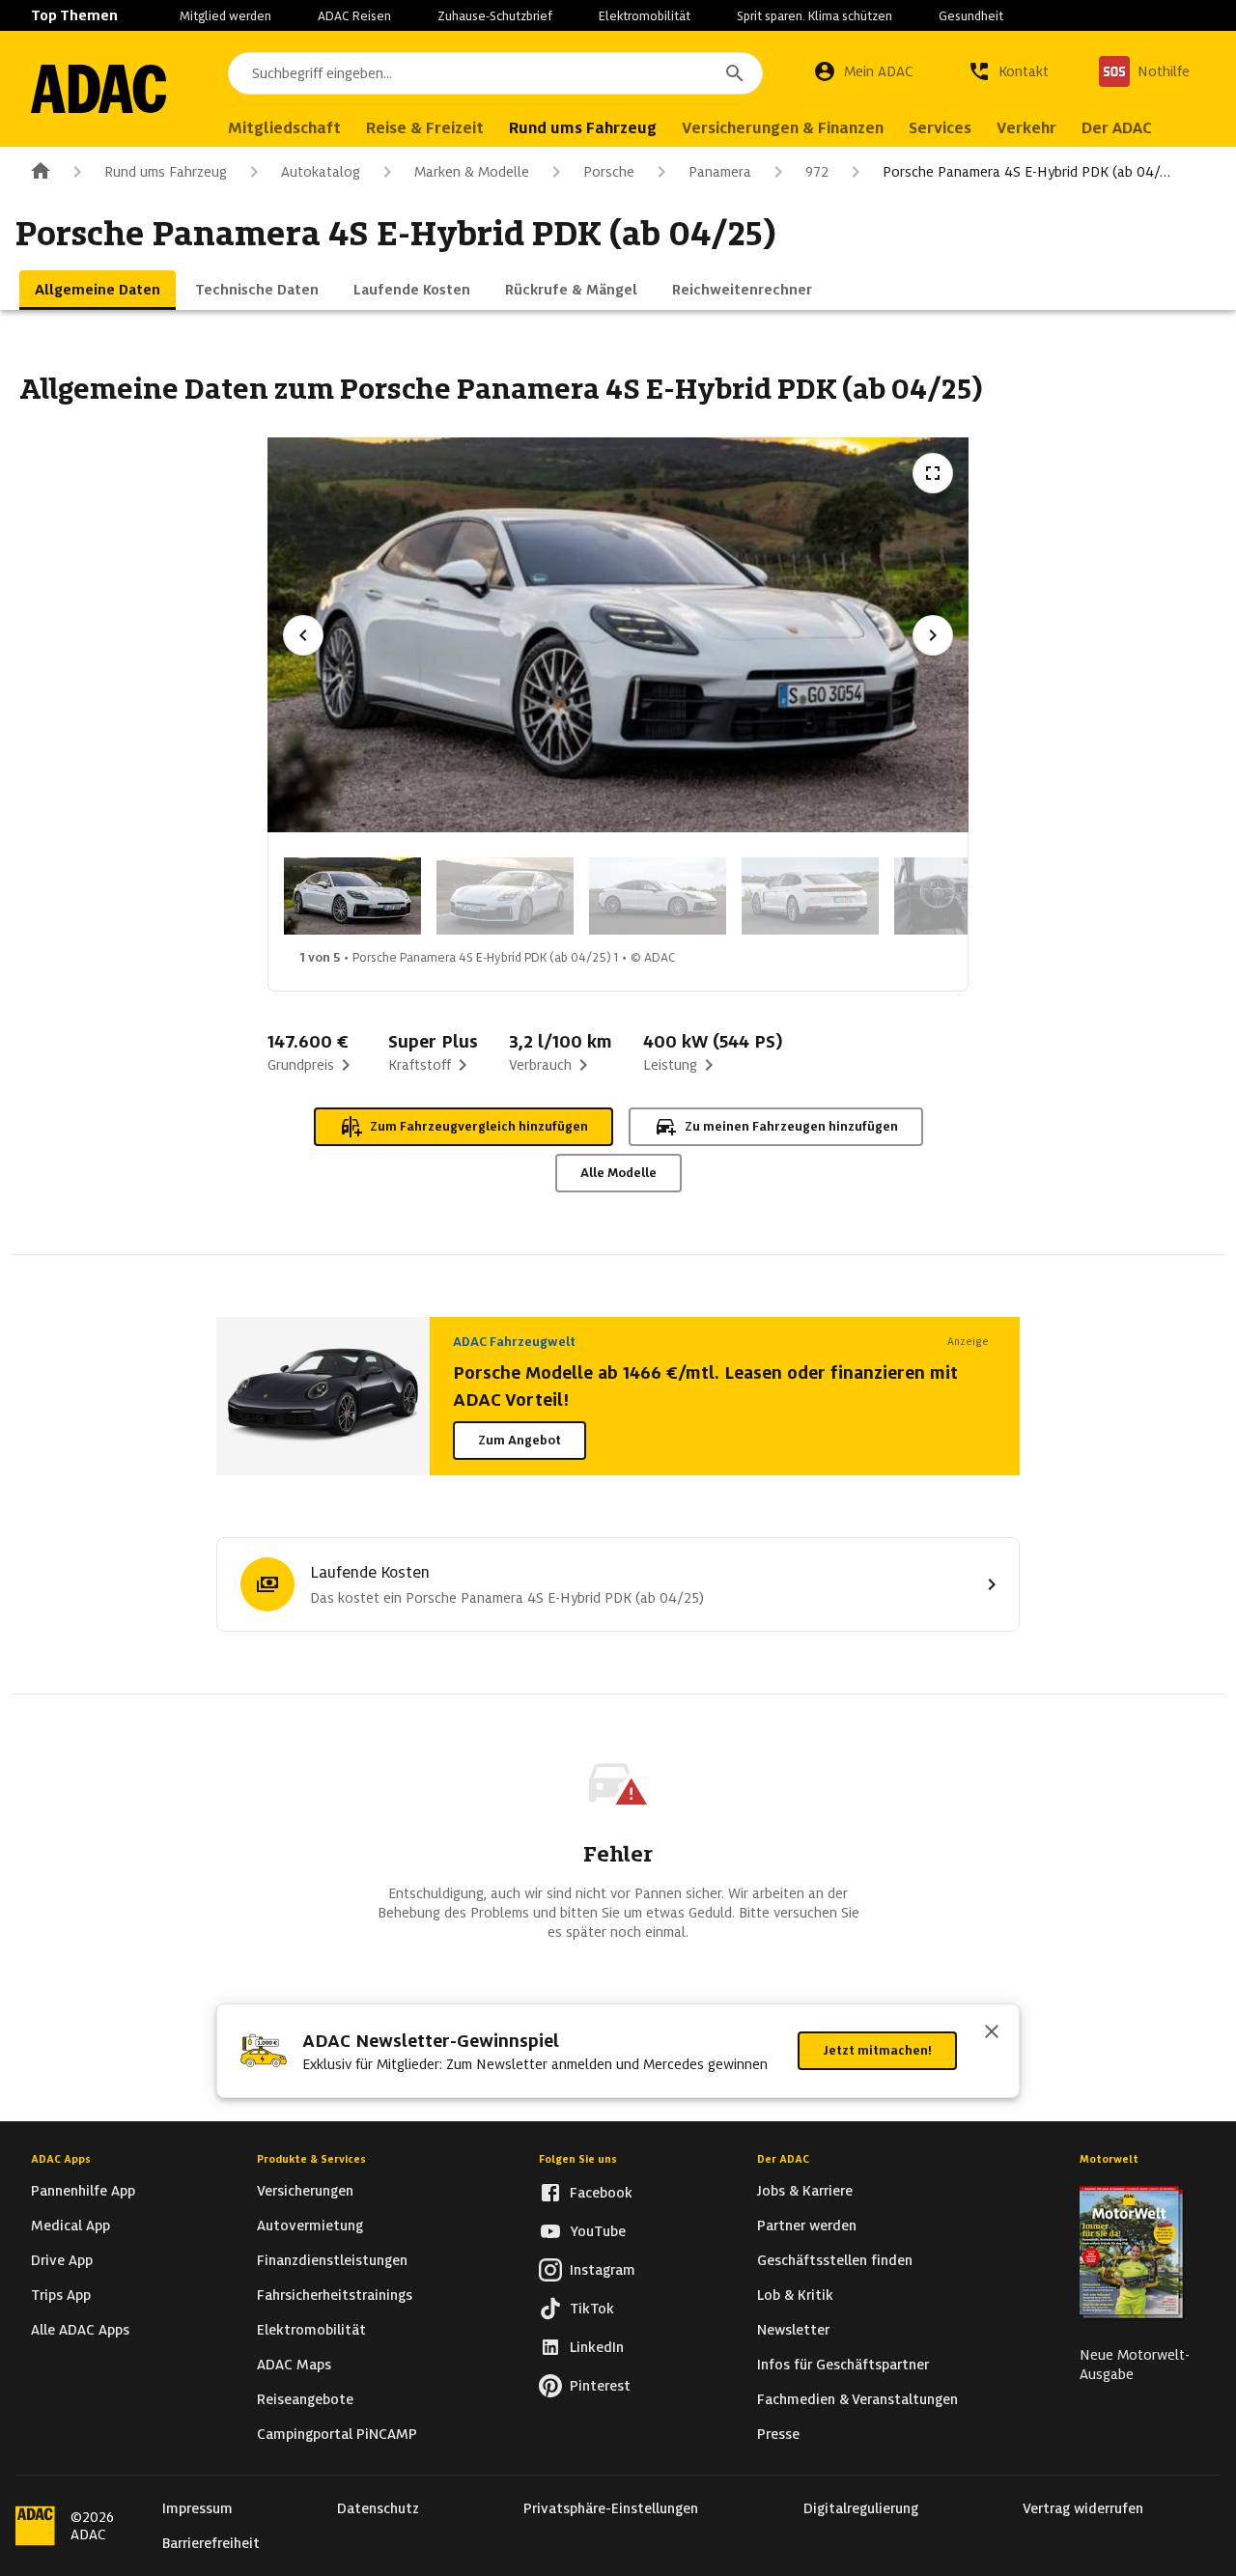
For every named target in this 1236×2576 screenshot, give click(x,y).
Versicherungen (305, 2191)
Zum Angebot (520, 1440)
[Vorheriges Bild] (303, 635)
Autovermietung (310, 2226)
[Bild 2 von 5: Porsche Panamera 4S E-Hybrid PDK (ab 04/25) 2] (505, 896)
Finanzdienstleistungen (332, 2260)
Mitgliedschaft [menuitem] (284, 128)
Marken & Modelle (472, 172)
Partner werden (807, 2226)
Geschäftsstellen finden (835, 2260)
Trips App (61, 2295)
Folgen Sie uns (578, 2159)
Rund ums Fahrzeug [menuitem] (583, 128)
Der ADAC (783, 2159)
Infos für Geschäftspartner (843, 2365)
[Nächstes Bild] (933, 635)
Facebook (601, 2193)
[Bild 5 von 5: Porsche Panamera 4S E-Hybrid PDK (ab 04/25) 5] (963, 896)
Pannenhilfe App (83, 2191)
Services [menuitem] (940, 128)
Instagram (603, 2270)
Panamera (720, 172)
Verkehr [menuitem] (1026, 128)
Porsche (609, 172)
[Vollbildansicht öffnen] (933, 473)
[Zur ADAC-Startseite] (98, 89)
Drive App (62, 2260)
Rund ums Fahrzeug (166, 172)
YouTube (598, 2231)
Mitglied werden (225, 16)
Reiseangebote (305, 2399)
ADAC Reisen (354, 16)
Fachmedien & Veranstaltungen (857, 2399)
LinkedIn (597, 2347)
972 (817, 172)
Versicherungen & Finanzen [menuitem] (783, 128)
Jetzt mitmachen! (877, 2050)
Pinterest (600, 2386)
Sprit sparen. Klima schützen (815, 16)
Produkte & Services (311, 2159)
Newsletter (793, 2330)
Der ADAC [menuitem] (1117, 128)
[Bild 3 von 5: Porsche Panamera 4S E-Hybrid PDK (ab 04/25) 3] (658, 896)
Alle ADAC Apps (80, 2330)
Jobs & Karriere (805, 2191)
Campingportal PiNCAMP (337, 2434)
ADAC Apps (61, 2159)
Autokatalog (321, 172)
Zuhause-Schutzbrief (495, 16)
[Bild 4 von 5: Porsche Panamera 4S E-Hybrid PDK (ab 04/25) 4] (810, 896)
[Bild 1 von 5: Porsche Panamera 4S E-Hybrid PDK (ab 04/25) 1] (352, 896)
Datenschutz (378, 2508)
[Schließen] (992, 2033)
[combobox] (495, 73)
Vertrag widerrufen (1083, 2508)
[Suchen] (735, 73)
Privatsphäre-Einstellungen (611, 2508)
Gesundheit (971, 16)
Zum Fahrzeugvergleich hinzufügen (479, 1126)
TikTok (592, 2309)
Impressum (197, 2508)
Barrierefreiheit (211, 2543)
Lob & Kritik (795, 2295)
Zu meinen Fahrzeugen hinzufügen (791, 1126)
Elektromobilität (645, 16)
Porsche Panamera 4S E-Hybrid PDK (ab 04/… (1026, 172)
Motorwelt (1109, 2159)
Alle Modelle (618, 1173)
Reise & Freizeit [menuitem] (425, 128)
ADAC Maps (294, 2365)
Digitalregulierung (861, 2508)
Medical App (70, 2226)
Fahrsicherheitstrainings (335, 2295)
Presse (778, 2434)
